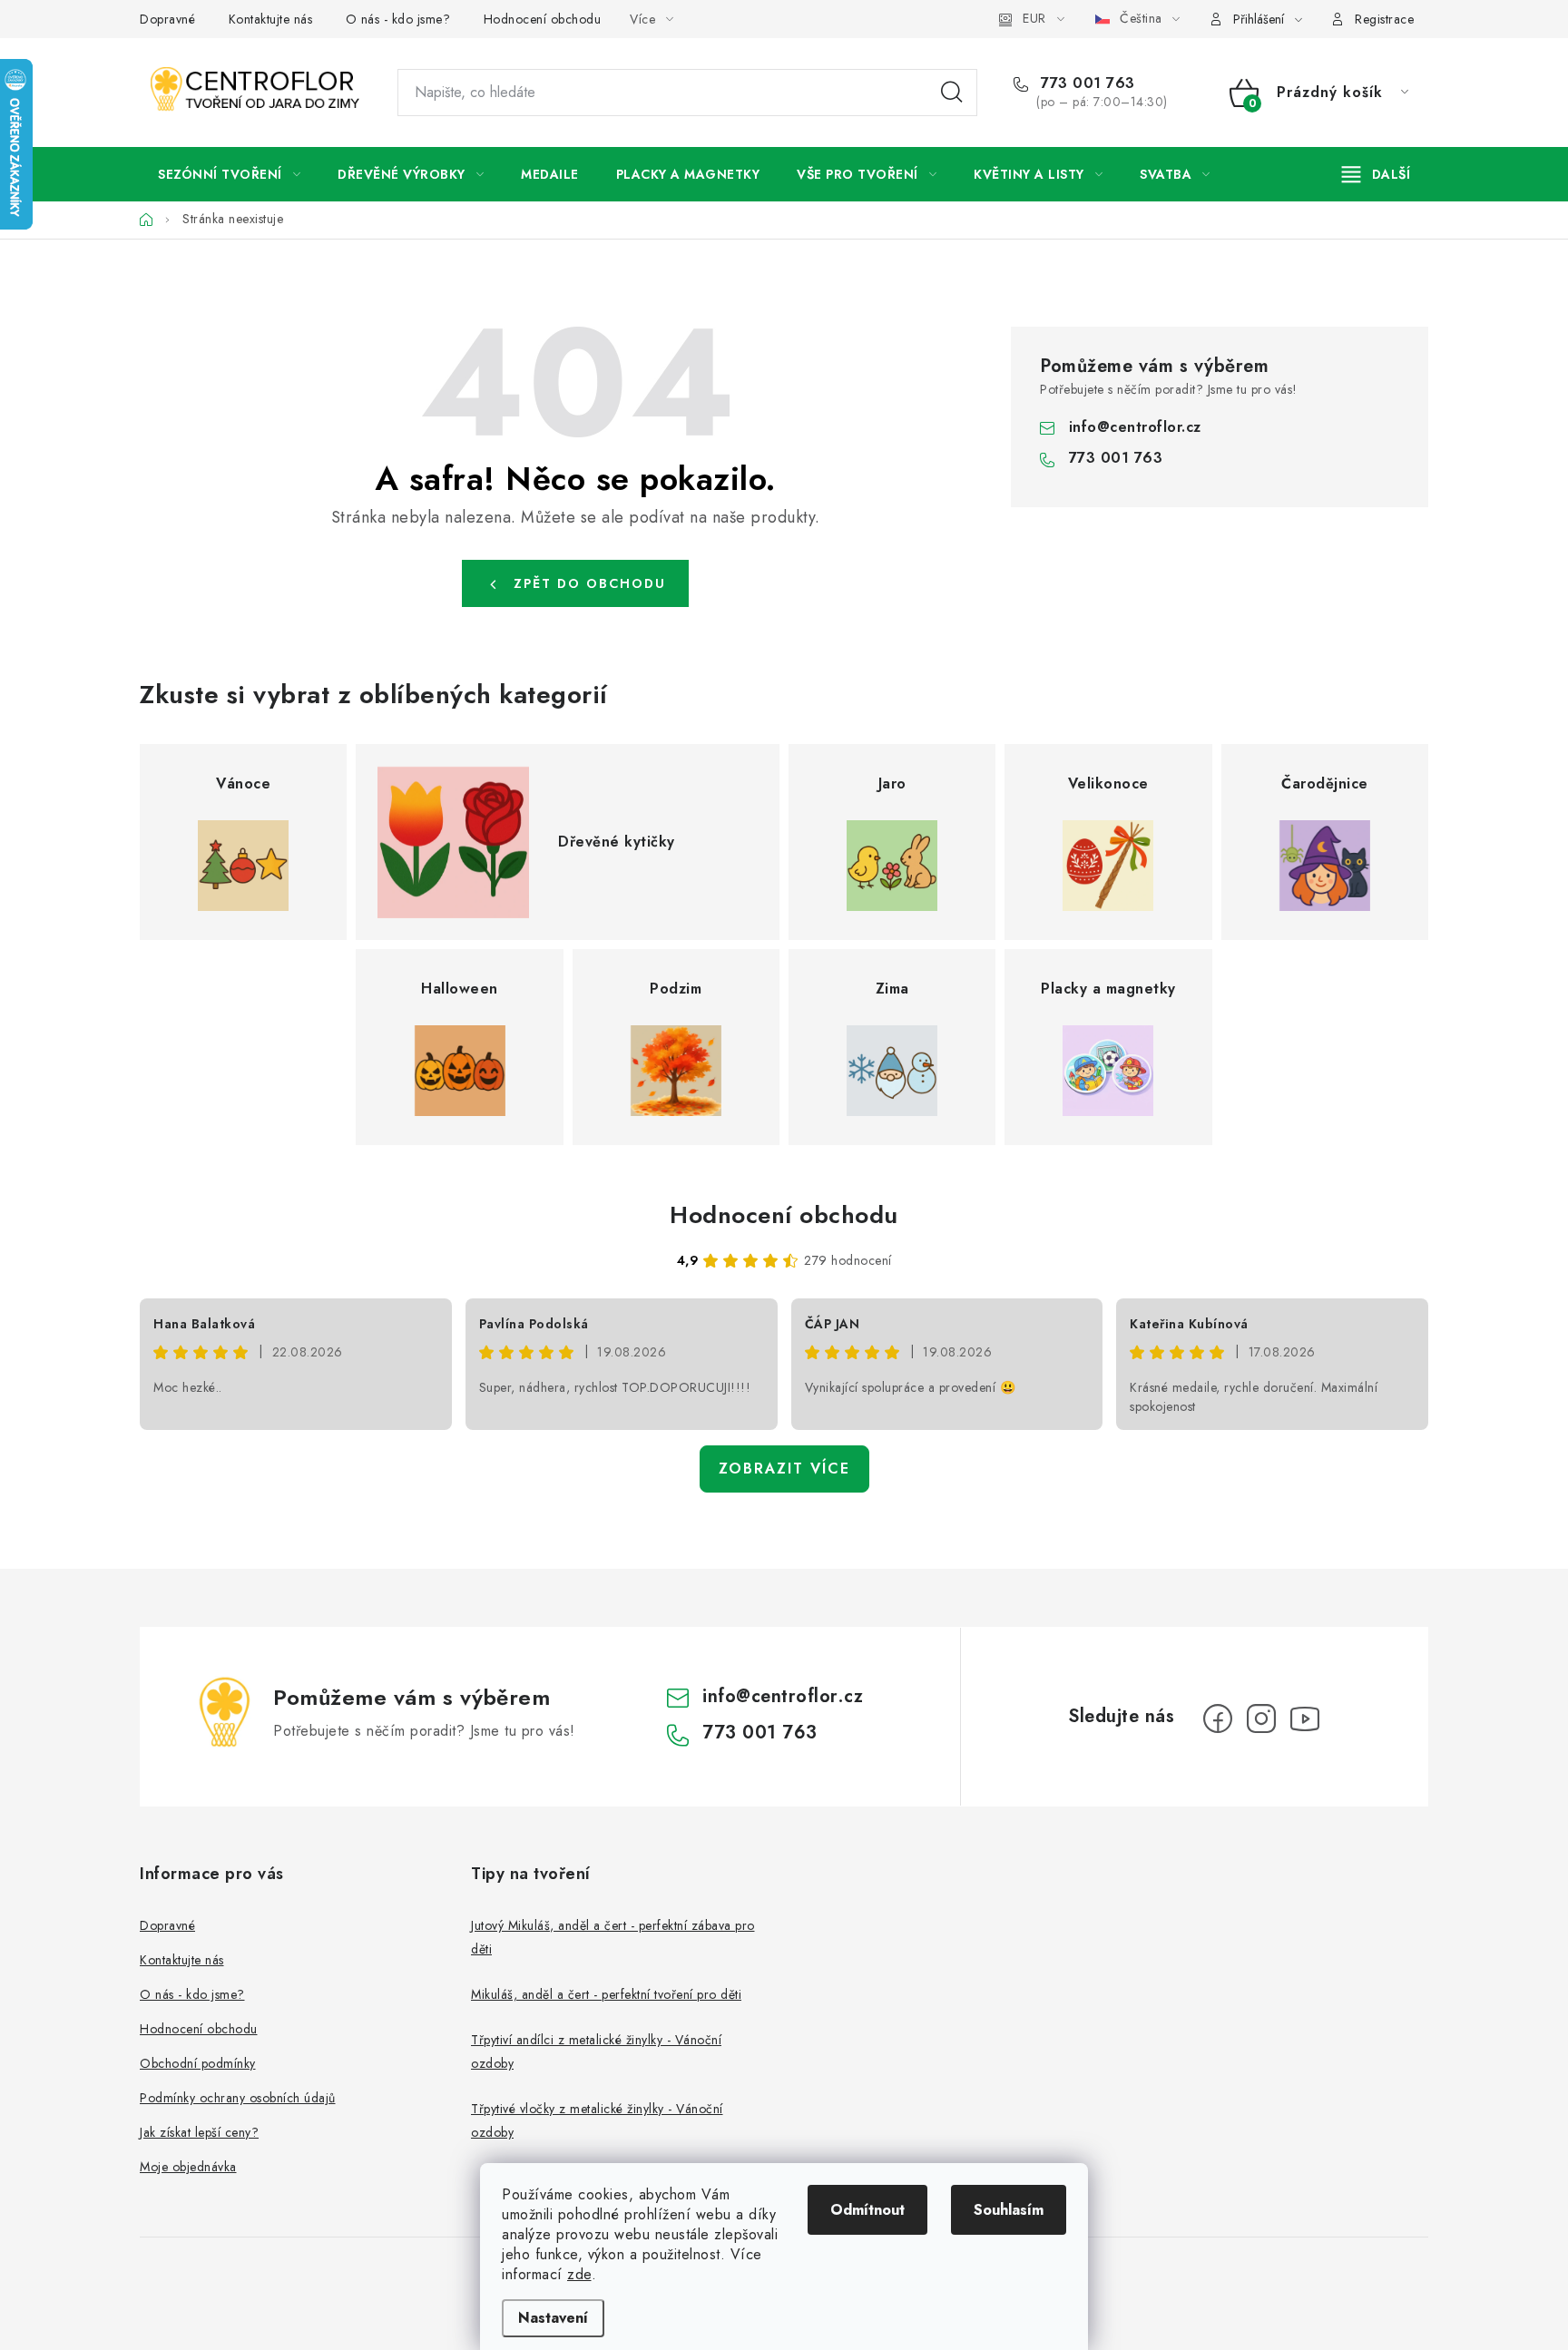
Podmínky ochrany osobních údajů (238, 2098)
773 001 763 (1086, 83)
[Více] (1376, 174)
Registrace (1384, 19)
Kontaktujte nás (271, 19)
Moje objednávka (188, 2167)
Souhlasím (1009, 2210)
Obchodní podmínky (198, 2063)
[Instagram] (1261, 1718)
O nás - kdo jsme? (398, 19)
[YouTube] (1305, 1718)
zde (579, 2274)
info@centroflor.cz (1135, 427)
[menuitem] (229, 174)
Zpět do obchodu (590, 583)
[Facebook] (1218, 1718)
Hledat (952, 93)
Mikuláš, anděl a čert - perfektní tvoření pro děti (606, 1994)
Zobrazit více (784, 1469)
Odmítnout (867, 2210)
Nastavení (553, 2318)
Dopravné (167, 19)
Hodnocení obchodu (543, 19)
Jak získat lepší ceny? (199, 2132)
